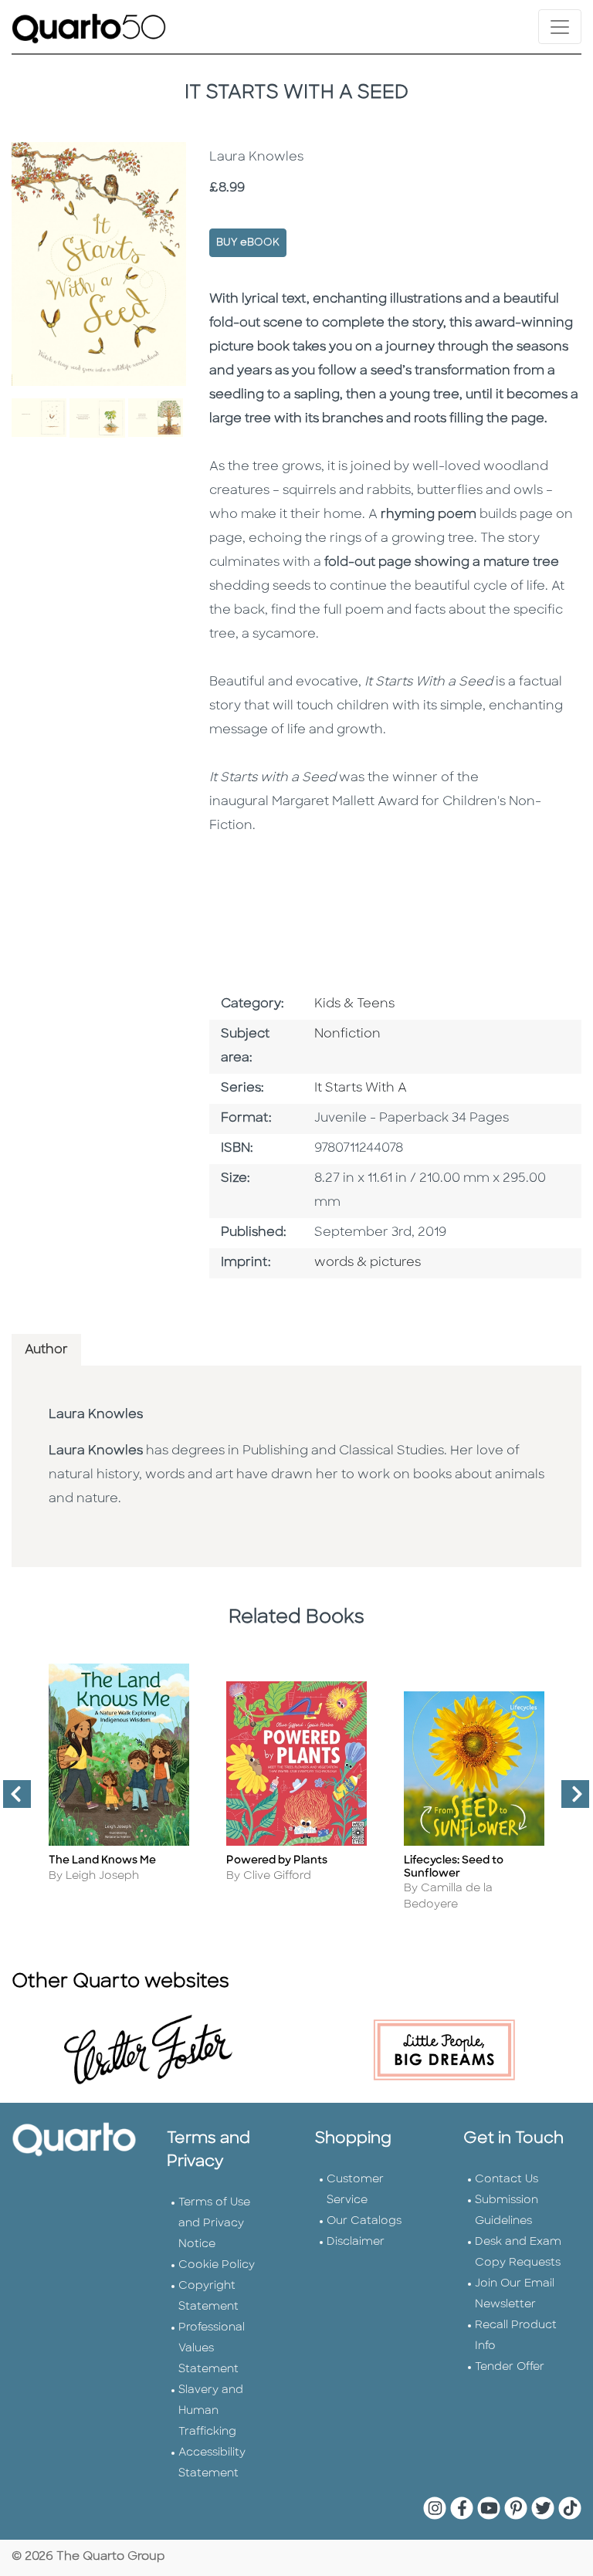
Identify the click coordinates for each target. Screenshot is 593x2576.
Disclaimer (356, 2242)
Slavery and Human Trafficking (211, 2411)
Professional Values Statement (212, 2349)
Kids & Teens (354, 1004)
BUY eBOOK (248, 243)
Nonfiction (347, 1034)
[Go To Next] (569, 1800)
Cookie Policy (217, 2265)
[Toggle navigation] (560, 27)
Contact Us (507, 2180)
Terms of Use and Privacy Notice (214, 2224)
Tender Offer (510, 2367)
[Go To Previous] (11, 1800)
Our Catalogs (364, 2221)
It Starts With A (361, 1088)
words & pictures (368, 1263)
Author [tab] (46, 1350)
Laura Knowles (96, 1415)
